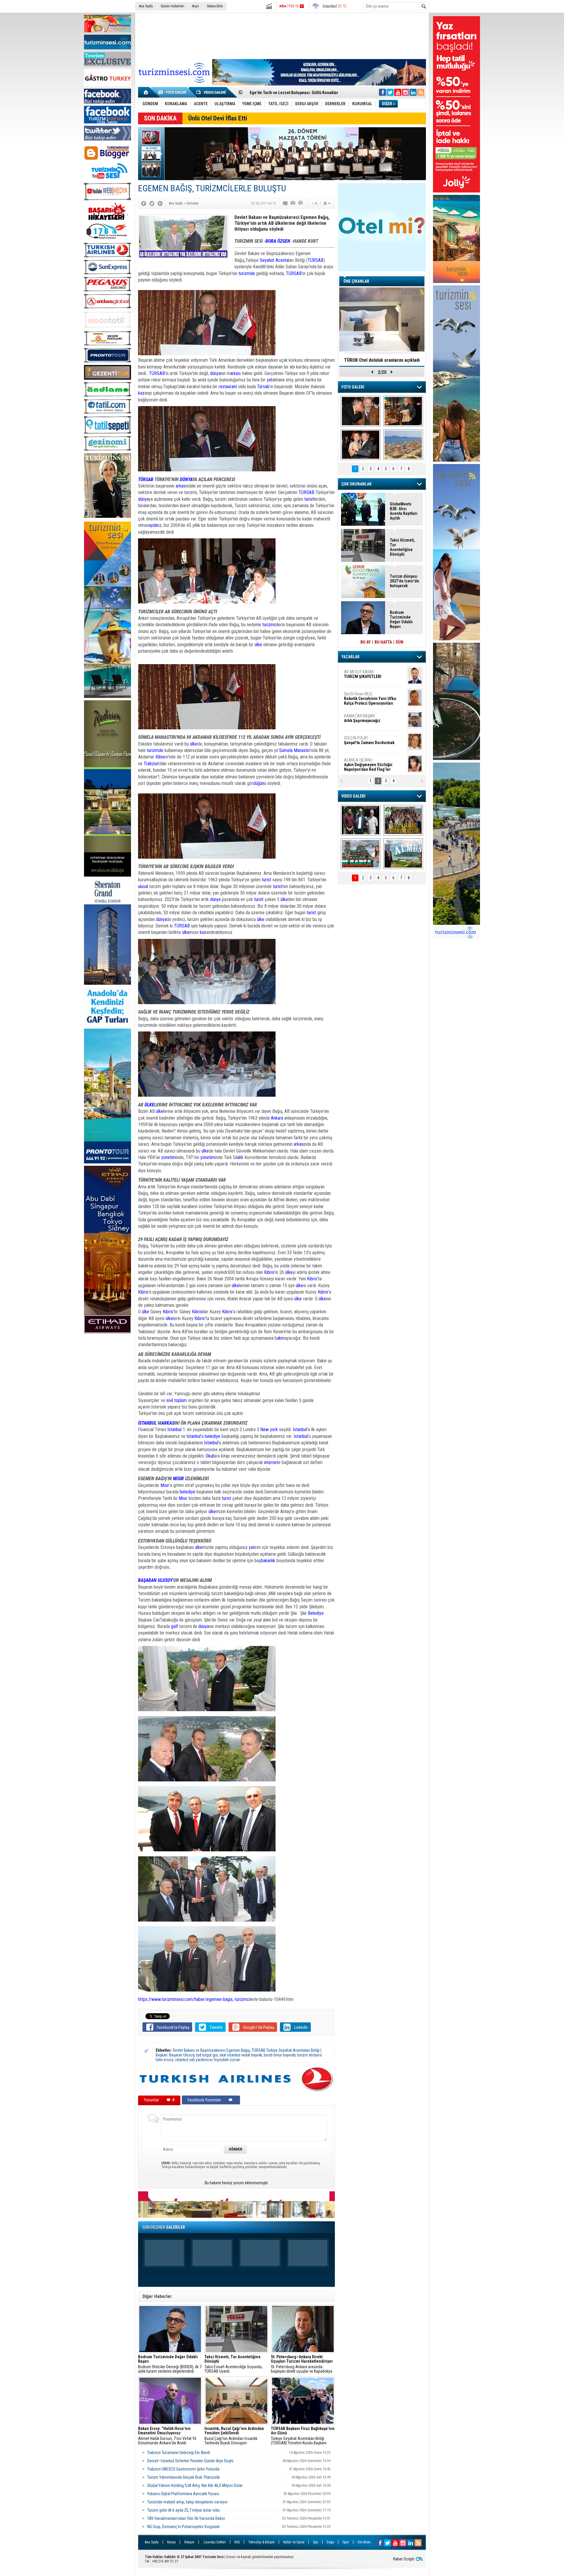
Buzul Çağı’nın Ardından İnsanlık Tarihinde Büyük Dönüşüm (234, 2436)
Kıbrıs (269, 1272)
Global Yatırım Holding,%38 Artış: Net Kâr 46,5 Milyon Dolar (195, 2485)
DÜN (399, 642)
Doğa (330, 2542)
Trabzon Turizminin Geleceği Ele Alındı (179, 2453)
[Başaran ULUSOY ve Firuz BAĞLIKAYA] (361, 411)
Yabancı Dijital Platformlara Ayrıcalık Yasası (183, 2494)
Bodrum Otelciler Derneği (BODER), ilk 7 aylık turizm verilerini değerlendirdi (170, 2364)
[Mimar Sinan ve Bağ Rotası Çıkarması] (361, 820)
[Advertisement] (282, 35)
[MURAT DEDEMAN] (361, 445)
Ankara (277, 1118)
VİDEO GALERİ (353, 796)
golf (174, 1626)
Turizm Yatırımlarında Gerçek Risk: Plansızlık (183, 2477)
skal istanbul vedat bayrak (241, 2055)
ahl (240, 1157)
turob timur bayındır (280, 2055)
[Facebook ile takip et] (382, 92)
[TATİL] (403, 445)
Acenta (282, 260)
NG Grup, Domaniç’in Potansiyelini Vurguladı (183, 2527)
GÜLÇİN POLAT (369, 695)
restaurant (228, 387)
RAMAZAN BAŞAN (362, 673)
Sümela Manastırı (295, 750)
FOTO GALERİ (353, 387)
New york (269, 1429)
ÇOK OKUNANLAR (356, 484)
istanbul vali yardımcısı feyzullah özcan (208, 2060)
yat (270, 380)
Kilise (160, 757)
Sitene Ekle (215, 6)
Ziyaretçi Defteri (214, 2542)
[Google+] (160, 203)
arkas (235, 373)
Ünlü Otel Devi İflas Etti (218, 118)
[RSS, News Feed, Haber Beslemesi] (421, 92)
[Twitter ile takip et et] (390, 92)
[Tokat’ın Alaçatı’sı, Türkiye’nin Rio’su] (403, 854)
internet (271, 1462)
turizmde (247, 273)
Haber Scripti (404, 2559)
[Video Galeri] (211, 92)
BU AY (366, 642)
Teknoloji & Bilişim (261, 2542)
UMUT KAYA (367, 742)
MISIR (178, 1479)
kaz (141, 393)
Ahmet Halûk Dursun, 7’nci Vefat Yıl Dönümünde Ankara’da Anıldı (167, 2436)
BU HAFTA (383, 642)
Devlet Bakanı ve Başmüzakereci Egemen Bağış (211, 2050)
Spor (346, 2542)
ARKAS (168, 1423)
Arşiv (195, 6)
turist (309, 499)
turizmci (270, 625)
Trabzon (151, 764)
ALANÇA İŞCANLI (369, 720)
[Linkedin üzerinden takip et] (413, 92)
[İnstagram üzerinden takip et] (405, 92)
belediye (213, 1436)
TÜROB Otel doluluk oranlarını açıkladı (382, 360)
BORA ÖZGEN (278, 241)
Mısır (165, 1485)
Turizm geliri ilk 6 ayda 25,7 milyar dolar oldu (183, 2510)
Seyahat (268, 260)
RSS (237, 2542)
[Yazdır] (301, 203)
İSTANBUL (147, 1423)
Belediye (316, 1613)
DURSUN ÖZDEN (374, 764)
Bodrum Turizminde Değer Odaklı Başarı (286, 92)
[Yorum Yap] (286, 203)
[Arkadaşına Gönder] (293, 203)
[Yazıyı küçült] (314, 203)
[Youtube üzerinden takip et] (398, 92)
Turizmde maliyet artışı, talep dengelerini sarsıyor (188, 2502)
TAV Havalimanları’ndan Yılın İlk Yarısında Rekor (187, 2518)
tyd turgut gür (207, 2055)
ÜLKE (149, 1105)
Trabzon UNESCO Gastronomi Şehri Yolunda (183, 2469)
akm (281, 1338)
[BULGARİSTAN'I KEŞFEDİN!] (361, 854)
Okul (209, 1456)
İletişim (189, 2542)
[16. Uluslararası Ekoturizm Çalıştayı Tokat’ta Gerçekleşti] (403, 820)
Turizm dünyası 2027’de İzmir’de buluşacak (404, 581)
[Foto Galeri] (173, 92)
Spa (315, 2542)
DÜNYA (186, 479)
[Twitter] (152, 203)
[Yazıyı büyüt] (327, 203)
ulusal (143, 886)
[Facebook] (144, 203)
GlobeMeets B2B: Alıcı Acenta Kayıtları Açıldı (404, 511)
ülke (258, 645)
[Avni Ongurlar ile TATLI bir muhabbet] (403, 411)
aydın (154, 525)
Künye (171, 2542)
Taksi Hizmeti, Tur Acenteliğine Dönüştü (402, 547)
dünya (215, 373)
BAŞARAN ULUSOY (155, 1580)
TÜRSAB (315, 260)
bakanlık (268, 1561)
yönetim (169, 1157)
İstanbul (174, 1429)
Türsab (263, 387)
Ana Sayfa (146, 6)
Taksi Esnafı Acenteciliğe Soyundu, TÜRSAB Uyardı (234, 2364)
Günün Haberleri (172, 6)
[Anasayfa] (146, 92)
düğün (259, 783)
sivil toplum (177, 1400)
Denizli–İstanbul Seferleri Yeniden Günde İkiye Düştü (190, 2461)
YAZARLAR (350, 657)
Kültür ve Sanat (294, 2542)
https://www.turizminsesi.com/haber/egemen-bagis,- (187, 1999)
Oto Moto (364, 2542)
